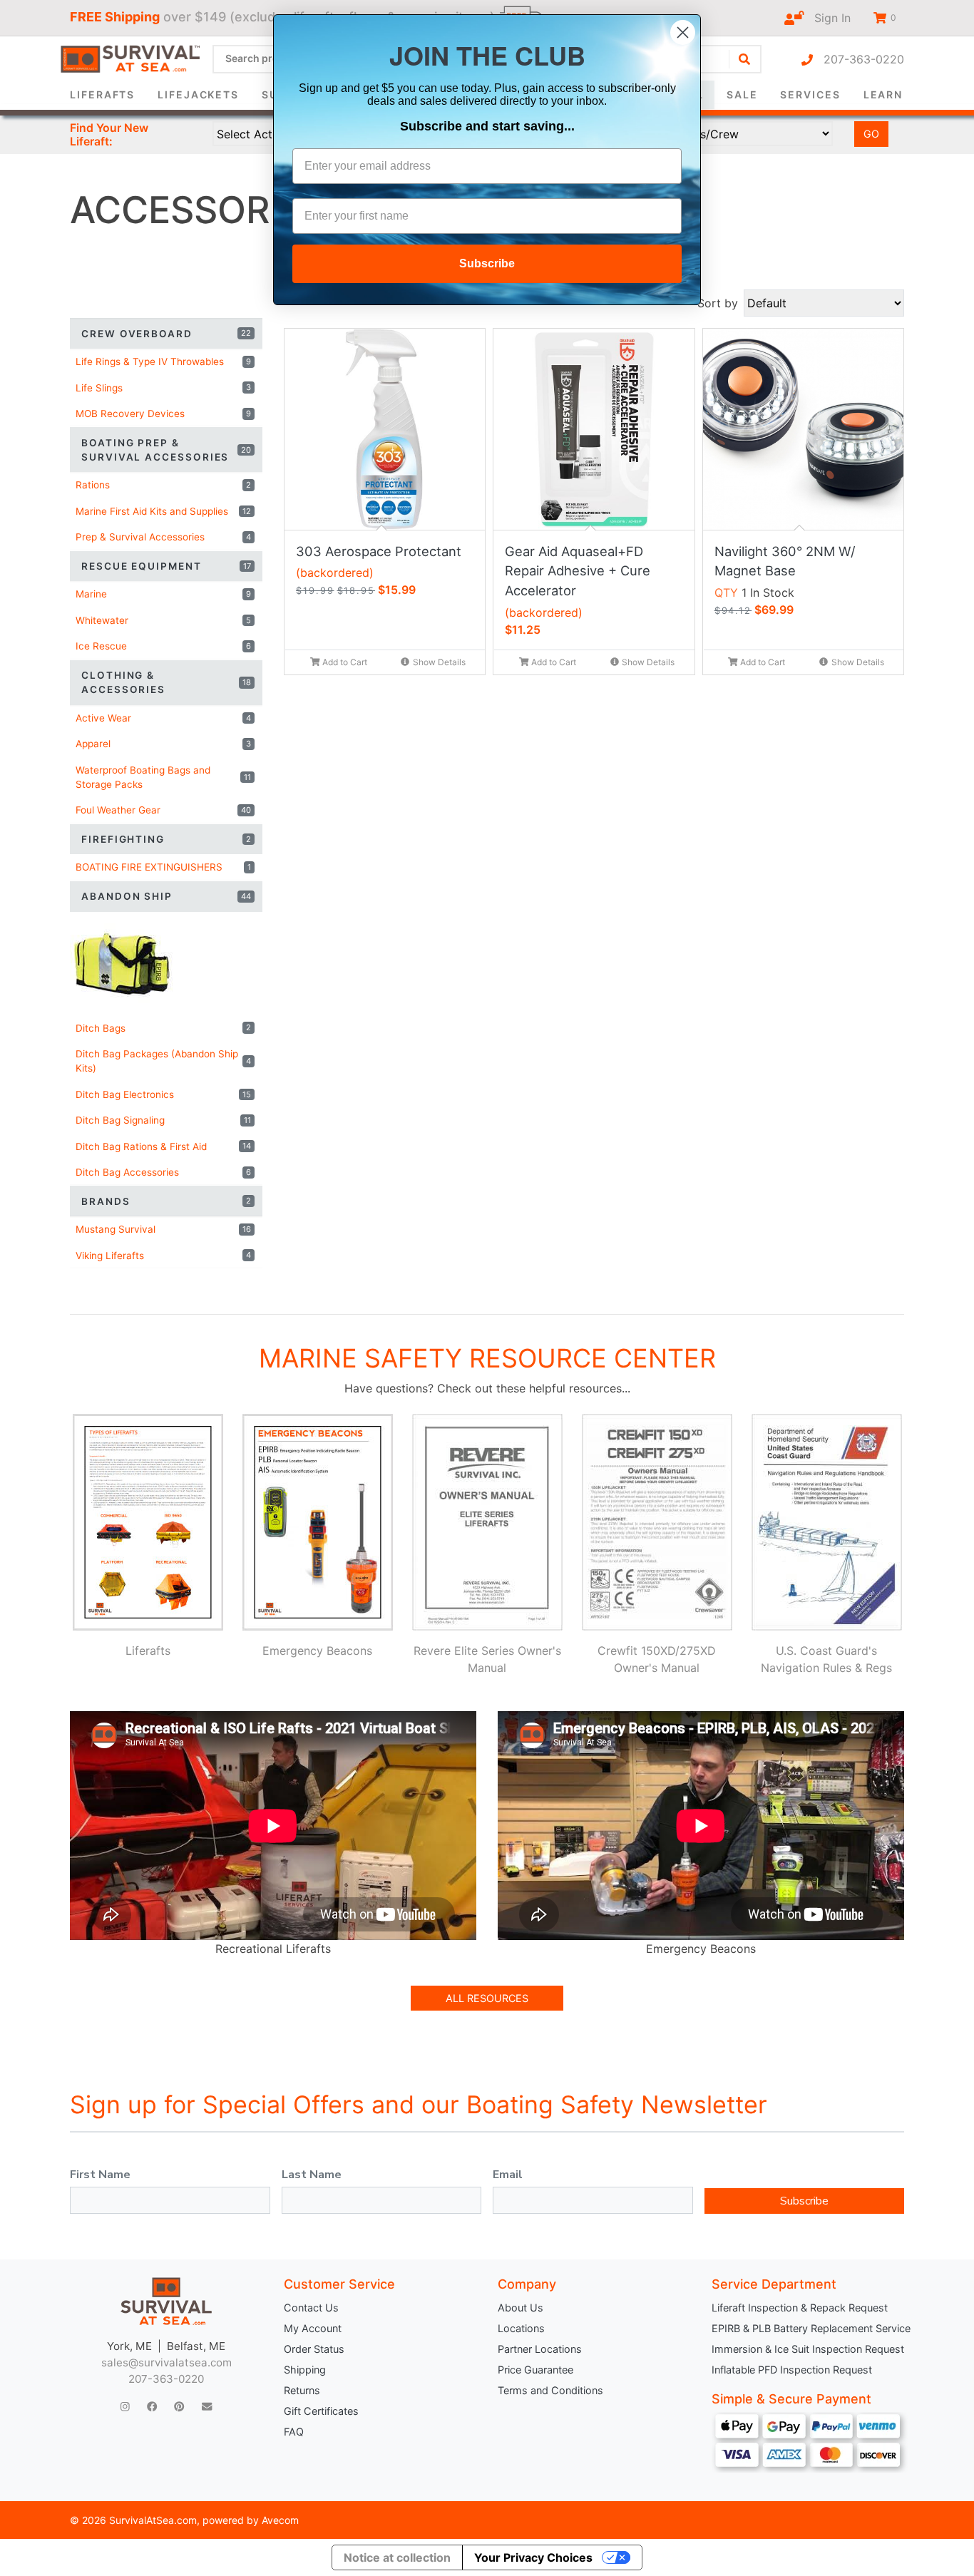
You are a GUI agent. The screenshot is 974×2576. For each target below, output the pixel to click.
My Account (313, 2328)
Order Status (314, 2349)
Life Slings (163, 388)
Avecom (280, 2520)
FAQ (294, 2432)
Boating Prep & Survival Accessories (166, 450)
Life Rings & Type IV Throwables (163, 361)
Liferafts (102, 94)
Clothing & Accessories (166, 682)
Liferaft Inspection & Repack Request (800, 2308)
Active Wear (163, 718)
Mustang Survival (163, 1229)
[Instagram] (125, 2407)
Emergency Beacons (317, 1651)
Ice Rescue (163, 646)
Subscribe (804, 2201)
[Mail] (207, 2407)
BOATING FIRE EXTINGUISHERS (163, 867)
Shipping (305, 2370)
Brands (166, 1201)
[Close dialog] (683, 32)
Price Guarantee (535, 2370)
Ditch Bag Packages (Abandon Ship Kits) (163, 1061)
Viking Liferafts (163, 1256)
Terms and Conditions (550, 2390)
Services (810, 94)
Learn (883, 94)
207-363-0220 (858, 59)
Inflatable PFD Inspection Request (792, 2370)
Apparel (163, 744)
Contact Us (311, 2308)
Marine (163, 594)
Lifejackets (198, 94)
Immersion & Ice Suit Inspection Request (808, 2349)
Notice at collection (397, 2557)
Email (508, 2175)
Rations (163, 485)
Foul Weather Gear (163, 810)
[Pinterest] (179, 2407)
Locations (521, 2328)
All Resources (487, 1998)
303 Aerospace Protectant (379, 551)
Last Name (312, 2175)
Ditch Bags (163, 1028)
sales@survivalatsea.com (166, 2362)
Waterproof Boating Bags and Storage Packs (163, 777)
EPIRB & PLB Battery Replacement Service (808, 2328)
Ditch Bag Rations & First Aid (163, 1146)
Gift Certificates (321, 2411)
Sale (742, 94)
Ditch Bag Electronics (163, 1094)
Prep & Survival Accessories (163, 537)
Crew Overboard (166, 334)
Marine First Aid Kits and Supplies (163, 511)
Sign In (827, 18)
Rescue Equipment (166, 566)
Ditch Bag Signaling (163, 1120)
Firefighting (166, 839)
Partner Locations (540, 2349)
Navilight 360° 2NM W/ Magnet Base (785, 561)
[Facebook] (152, 2407)
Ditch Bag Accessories (163, 1172)
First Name (100, 2175)
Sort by (718, 303)
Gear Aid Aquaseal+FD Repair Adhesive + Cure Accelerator (578, 571)
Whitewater (163, 620)
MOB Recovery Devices (163, 414)
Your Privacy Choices (533, 2557)
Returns (302, 2390)
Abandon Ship (166, 896)
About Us (521, 2308)
